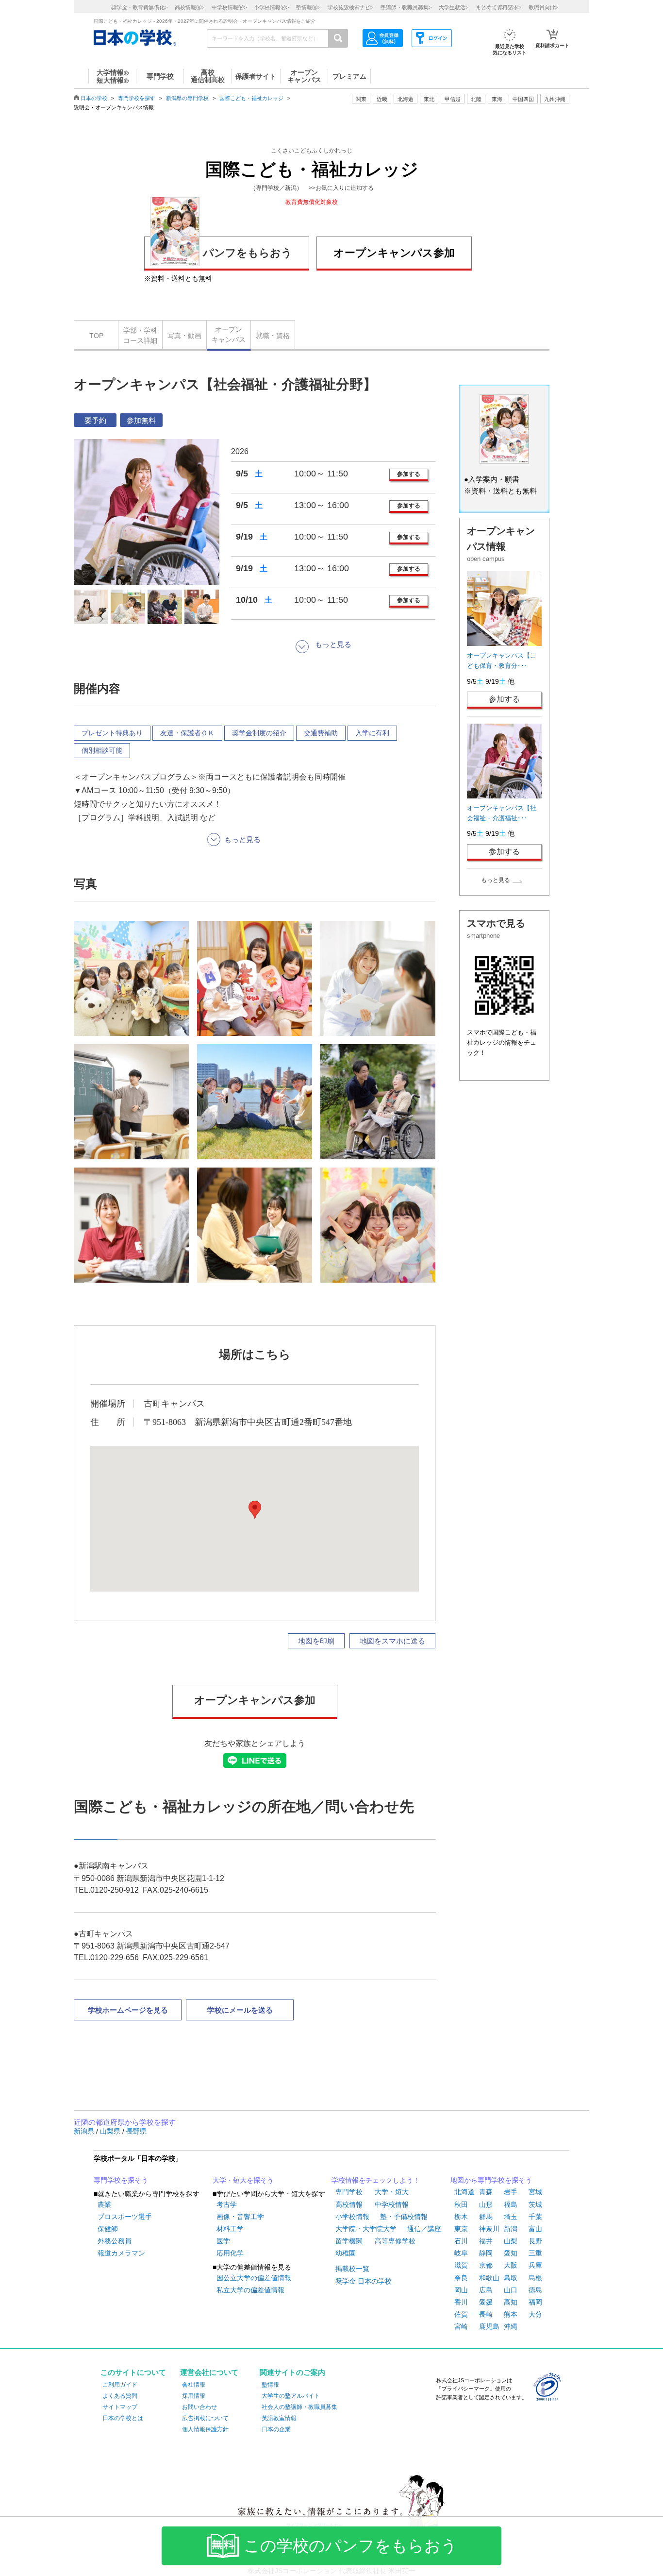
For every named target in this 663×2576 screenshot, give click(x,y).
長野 (535, 2241)
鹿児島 (489, 2326)
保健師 (108, 2229)
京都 (486, 2265)
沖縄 (511, 2326)
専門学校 (349, 2192)
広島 (486, 2290)
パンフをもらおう (248, 253)
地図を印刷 (316, 1641)
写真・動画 (184, 336)
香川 (461, 2302)
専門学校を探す (137, 98)
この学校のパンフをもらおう (350, 2546)
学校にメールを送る (240, 2010)
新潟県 (85, 2131)
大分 (535, 2314)
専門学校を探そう (121, 2180)
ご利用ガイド (120, 2385)
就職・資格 (273, 336)
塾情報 (270, 2385)
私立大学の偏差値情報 (250, 2290)
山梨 (511, 2241)
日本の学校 (94, 98)
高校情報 (349, 2204)
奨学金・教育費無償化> (139, 7)
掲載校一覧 (352, 2269)
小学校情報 (352, 2217)
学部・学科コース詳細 (140, 335)
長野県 (136, 2131)
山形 (486, 2204)
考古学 (227, 2204)
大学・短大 (392, 2192)
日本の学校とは (123, 2418)
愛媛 (486, 2302)
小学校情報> (271, 7)
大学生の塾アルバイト (291, 2396)
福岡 (535, 2302)
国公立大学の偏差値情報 (254, 2278)
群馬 (486, 2217)
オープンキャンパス (229, 334)
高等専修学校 (395, 2241)
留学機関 (349, 2241)
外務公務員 (115, 2241)
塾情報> (308, 7)
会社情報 (194, 2385)
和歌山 (489, 2278)
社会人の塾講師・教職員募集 (299, 2407)
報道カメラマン (121, 2253)
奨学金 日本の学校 (364, 2281)
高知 (511, 2302)
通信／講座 (424, 2229)
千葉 (535, 2217)
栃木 (461, 2217)
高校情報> (190, 7)
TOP (96, 336)
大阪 (511, 2265)
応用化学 (230, 2253)
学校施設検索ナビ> (350, 7)
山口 (511, 2290)
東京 (461, 2229)
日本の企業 (276, 2429)
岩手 (511, 2192)
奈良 (461, 2278)
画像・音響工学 (240, 2217)
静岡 (486, 2253)
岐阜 (461, 2253)
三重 (535, 2253)
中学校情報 (392, 2204)
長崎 (486, 2314)
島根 (535, 2278)
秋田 (461, 2204)
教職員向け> (543, 7)
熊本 (511, 2314)
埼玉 (511, 2217)
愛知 (511, 2253)
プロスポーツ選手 (125, 2217)
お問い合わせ (199, 2407)
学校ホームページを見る (128, 2010)
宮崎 (461, 2326)
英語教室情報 (279, 2418)
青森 (486, 2192)
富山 (535, 2229)
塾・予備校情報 (404, 2217)
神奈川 (489, 2229)
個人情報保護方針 (205, 2429)
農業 (104, 2204)
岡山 (461, 2290)
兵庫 (535, 2265)
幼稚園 (346, 2253)
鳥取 (511, 2278)
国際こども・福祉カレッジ (251, 98)
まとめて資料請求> (498, 7)
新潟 (511, 2229)
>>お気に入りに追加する (341, 188)
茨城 (535, 2204)
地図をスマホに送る (392, 1641)
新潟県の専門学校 (187, 98)
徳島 (535, 2290)
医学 (223, 2241)
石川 (461, 2241)
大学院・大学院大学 (366, 2229)
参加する (409, 474)
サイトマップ (120, 2407)
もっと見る (496, 880)
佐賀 (461, 2314)
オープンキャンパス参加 (394, 253)
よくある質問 (120, 2396)
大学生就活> (454, 7)
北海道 (406, 99)
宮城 (535, 2192)
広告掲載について (205, 2418)
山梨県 (111, 2131)
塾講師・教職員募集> (406, 7)
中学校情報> (229, 7)
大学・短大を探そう (243, 2180)
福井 (486, 2241)
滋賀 (461, 2265)
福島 (511, 2204)
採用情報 (194, 2396)
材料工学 (230, 2229)
